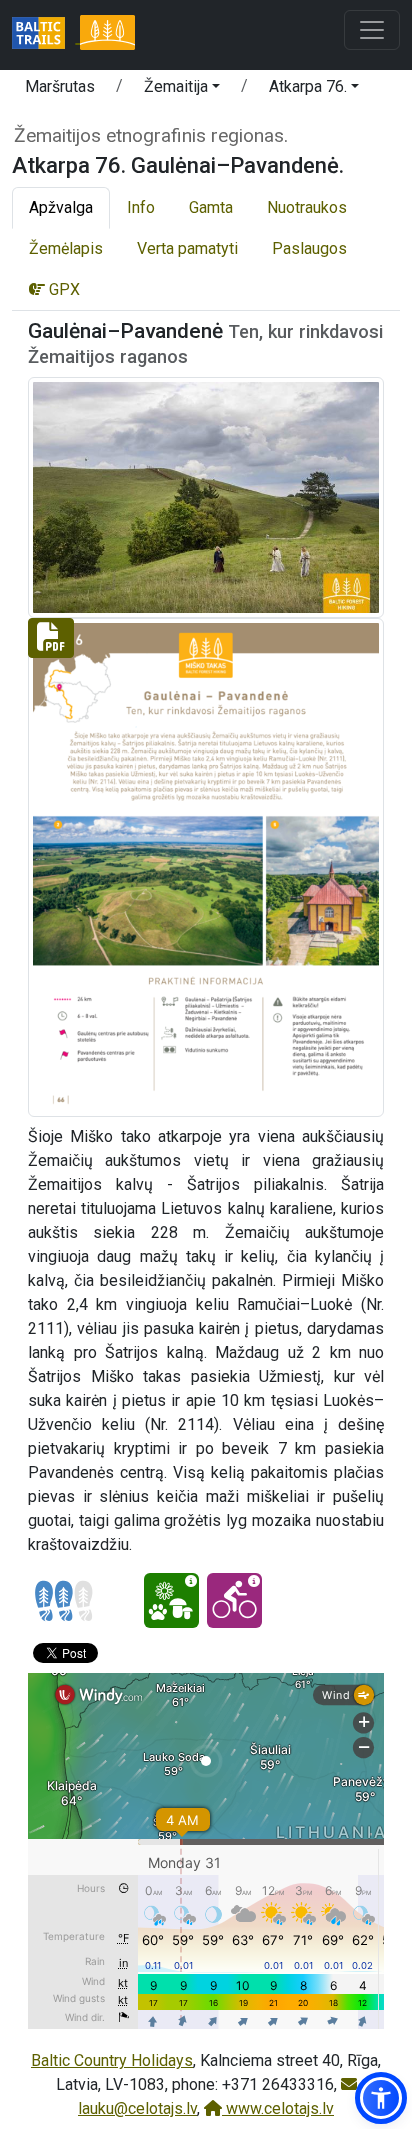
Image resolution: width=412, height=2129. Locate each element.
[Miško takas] (107, 35)
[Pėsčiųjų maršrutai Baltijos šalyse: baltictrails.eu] (46, 35)
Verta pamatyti (187, 248)
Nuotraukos (307, 207)
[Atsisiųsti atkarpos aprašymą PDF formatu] (206, 866)
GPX (62, 289)
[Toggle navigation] (372, 30)
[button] (182, 90)
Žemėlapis (66, 248)
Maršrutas (60, 86)
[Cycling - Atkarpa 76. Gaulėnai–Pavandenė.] (234, 1600)
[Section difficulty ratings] (64, 1601)
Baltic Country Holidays (112, 2060)
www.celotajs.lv (278, 2108)
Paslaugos (309, 248)
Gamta (211, 207)
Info (141, 207)
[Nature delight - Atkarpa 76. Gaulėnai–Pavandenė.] (171, 1600)
